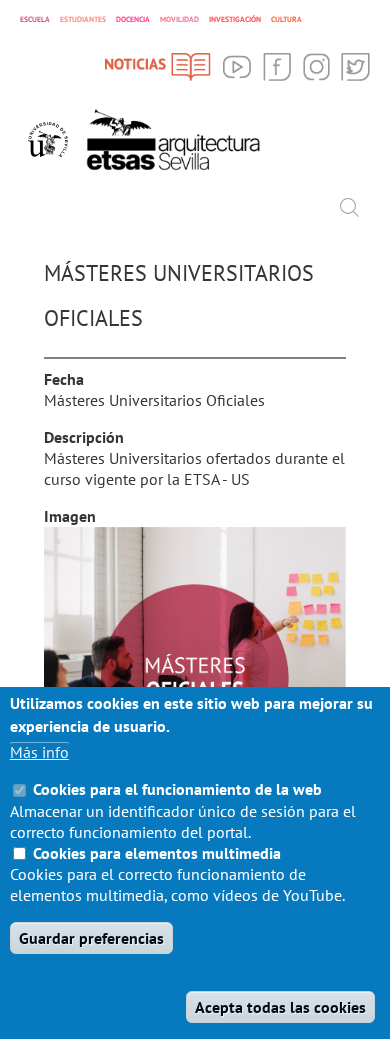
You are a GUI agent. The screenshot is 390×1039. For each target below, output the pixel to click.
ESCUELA (35, 19)
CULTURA (286, 19)
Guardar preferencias (91, 938)
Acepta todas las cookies (280, 1007)
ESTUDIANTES (83, 19)
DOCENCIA (133, 19)
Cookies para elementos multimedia (157, 853)
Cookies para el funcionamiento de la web (177, 789)
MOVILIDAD (179, 19)
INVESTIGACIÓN (235, 19)
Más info (39, 752)
